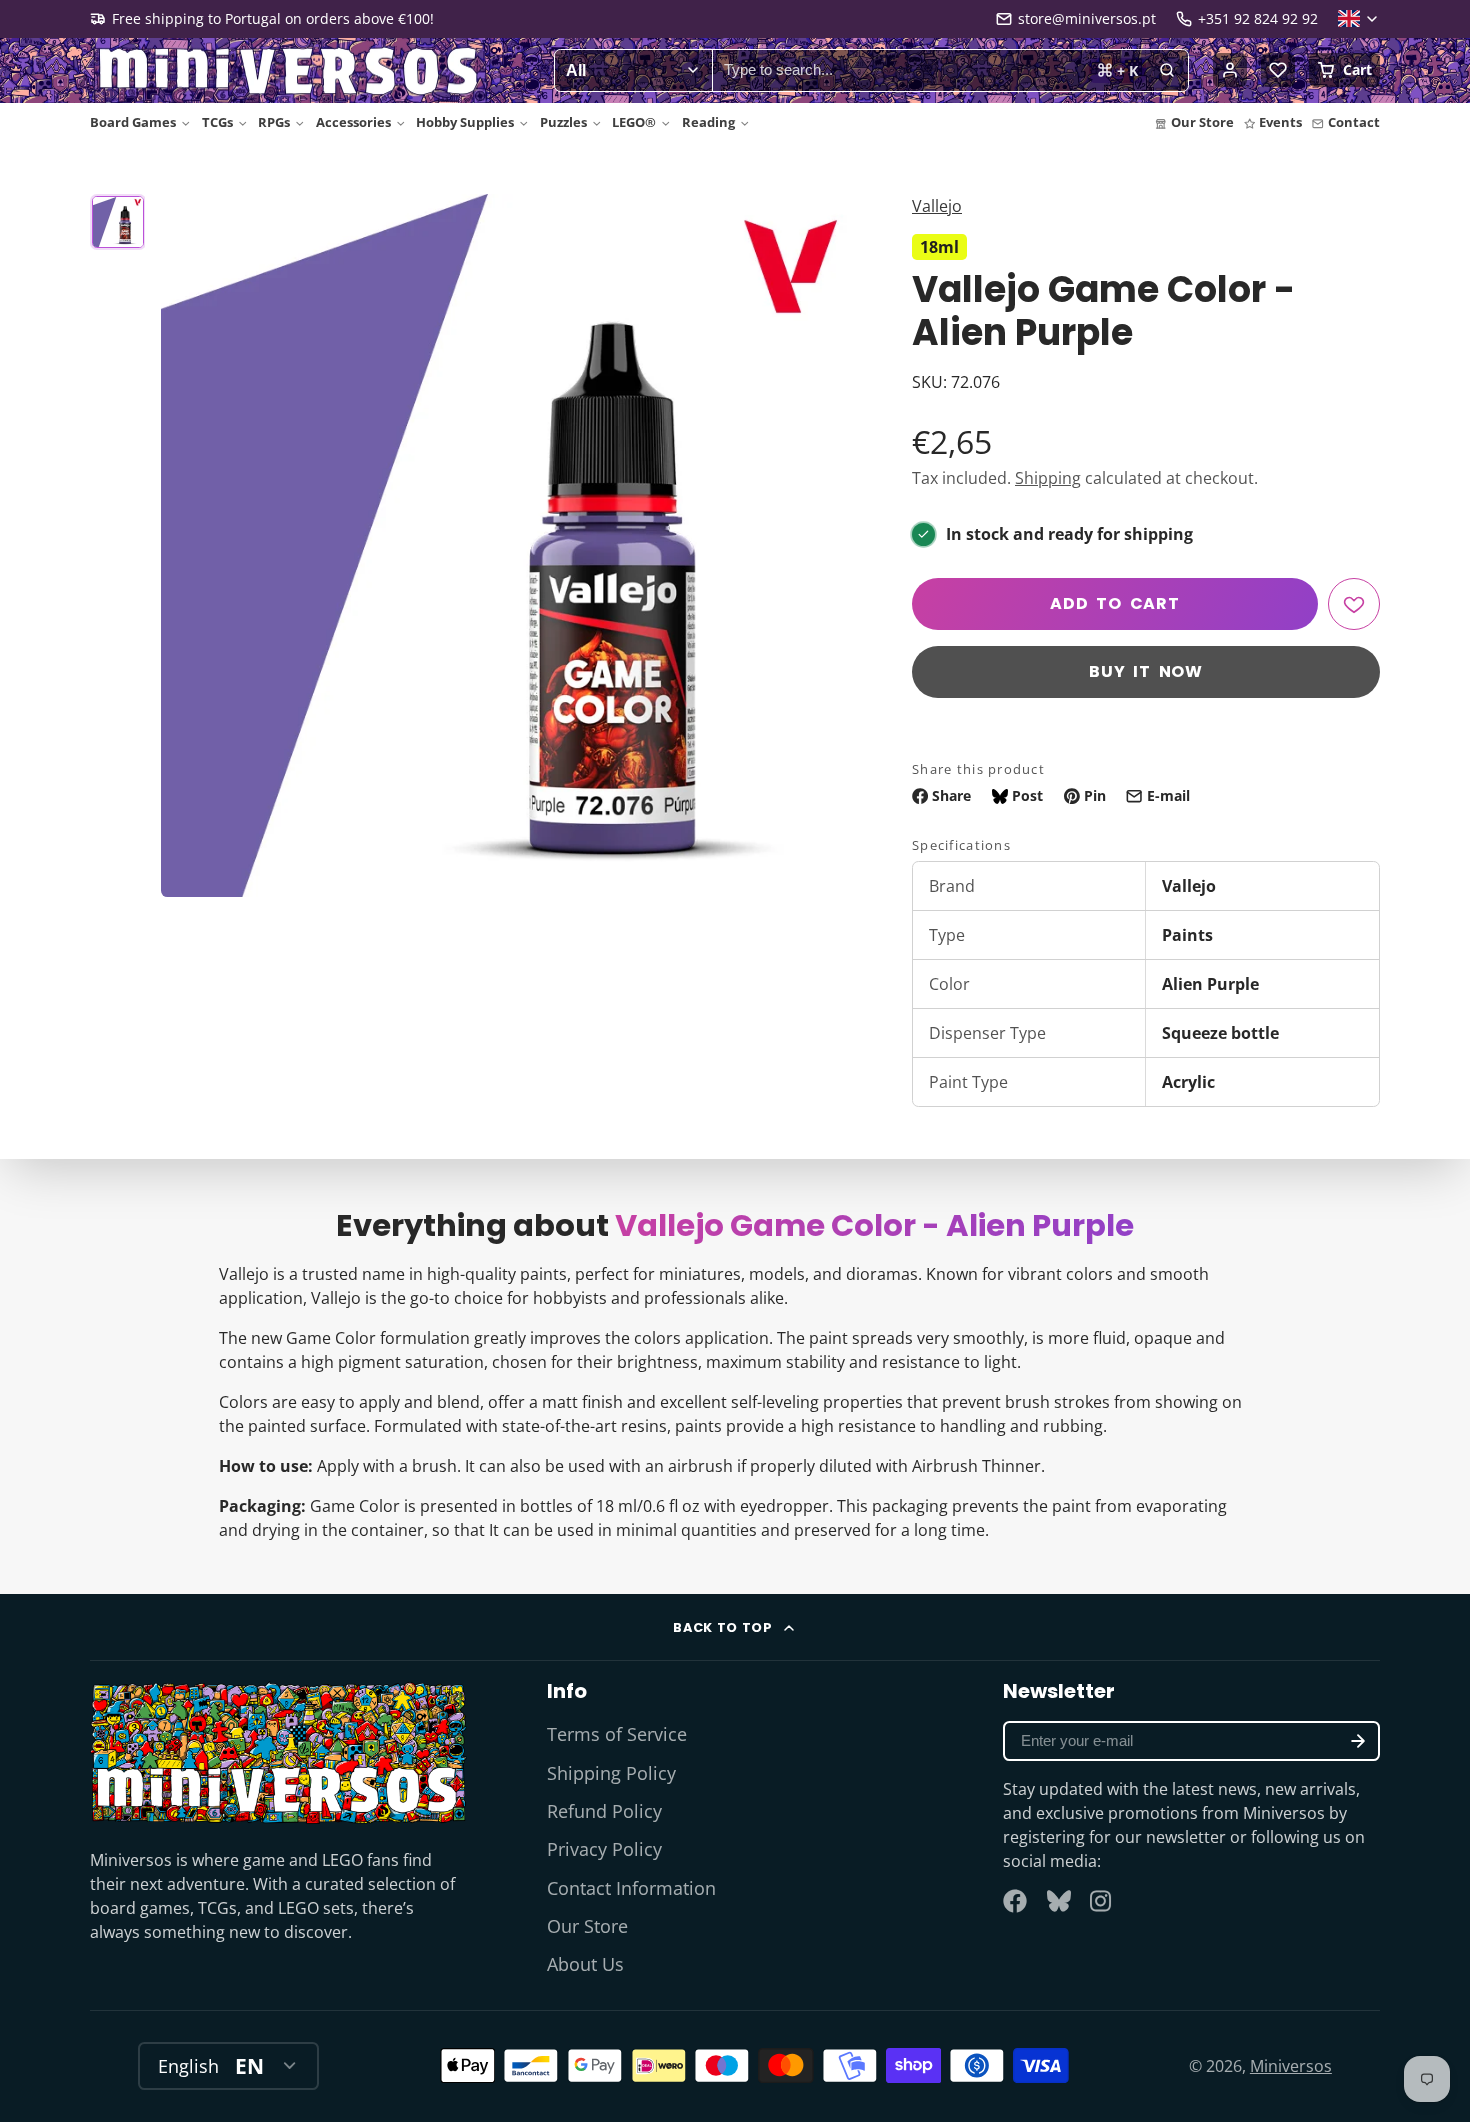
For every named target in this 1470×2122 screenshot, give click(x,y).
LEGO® (634, 122)
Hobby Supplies (465, 122)
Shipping (1048, 478)
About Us (585, 1964)
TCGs (217, 122)
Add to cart (1115, 603)
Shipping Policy (611, 1773)
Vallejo (937, 206)
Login (1230, 70)
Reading (708, 122)
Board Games (133, 122)
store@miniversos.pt (1087, 18)
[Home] (290, 71)
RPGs (274, 122)
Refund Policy (604, 1811)
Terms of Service (617, 1734)
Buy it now (1146, 671)
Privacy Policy (604, 1849)
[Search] (1167, 71)
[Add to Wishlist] (1354, 604)
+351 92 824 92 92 (1258, 18)
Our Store (1202, 122)
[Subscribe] (1358, 1741)
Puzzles (563, 122)
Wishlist (1278, 70)
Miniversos (1291, 2066)
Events (1280, 122)
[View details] (278, 1752)
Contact (1354, 122)
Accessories (353, 122)
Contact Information (631, 1888)
